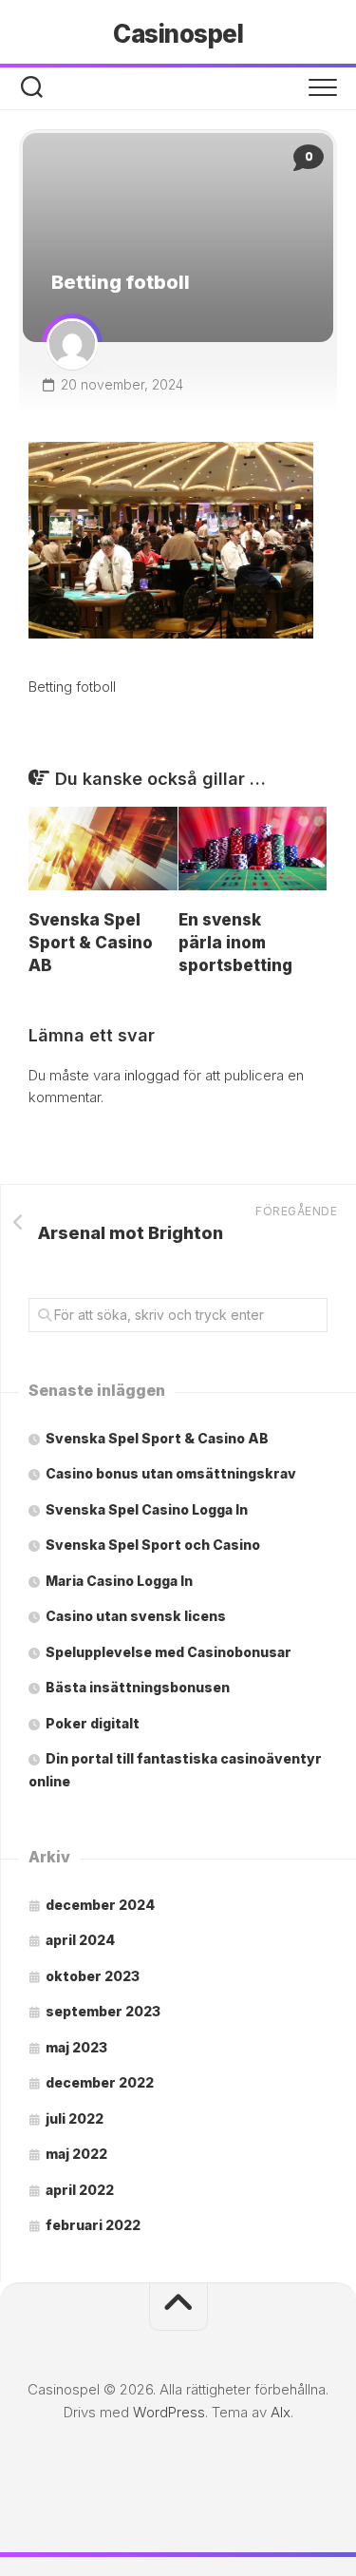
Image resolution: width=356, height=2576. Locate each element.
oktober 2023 (93, 1976)
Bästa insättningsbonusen (138, 1687)
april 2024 (80, 1940)
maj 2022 (76, 2154)
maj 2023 (76, 2047)
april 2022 (80, 2190)
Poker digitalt (93, 1723)
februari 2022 (93, 2225)
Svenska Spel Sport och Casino (153, 1545)
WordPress (169, 2412)
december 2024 (100, 1905)
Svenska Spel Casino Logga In (147, 1509)
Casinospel (178, 34)
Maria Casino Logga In (119, 1581)
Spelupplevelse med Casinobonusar (169, 1652)
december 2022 (100, 2082)
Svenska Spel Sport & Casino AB (91, 943)
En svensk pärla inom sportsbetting (235, 943)
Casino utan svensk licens (136, 1616)
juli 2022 (75, 2118)
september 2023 (103, 2011)
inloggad (152, 1075)
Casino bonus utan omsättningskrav (171, 1473)
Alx (281, 2412)
